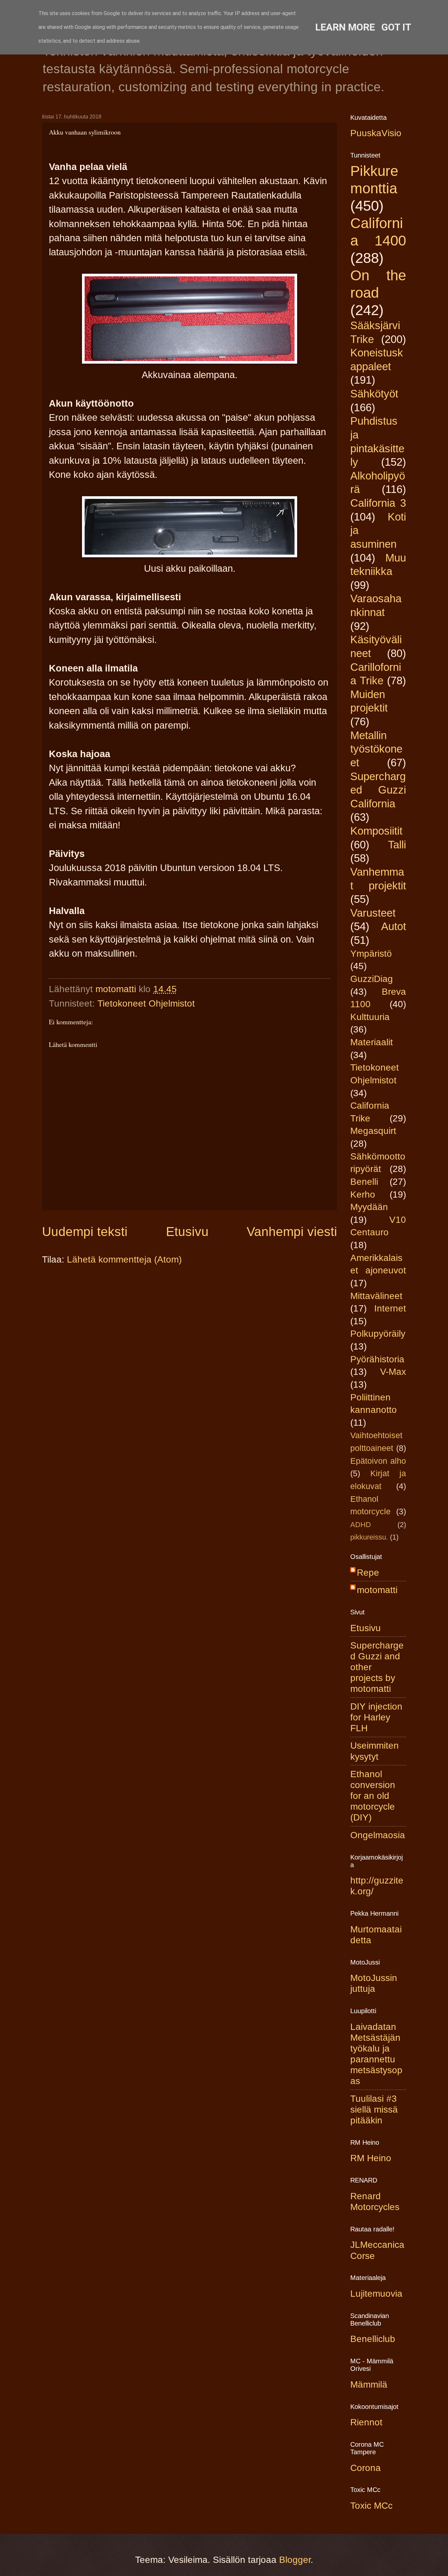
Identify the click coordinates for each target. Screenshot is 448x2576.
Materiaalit (372, 1042)
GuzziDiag (372, 979)
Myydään (369, 1207)
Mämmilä (369, 2384)
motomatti (377, 1590)
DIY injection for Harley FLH (376, 1717)
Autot (394, 926)
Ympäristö (371, 954)
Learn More (345, 27)
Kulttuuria (370, 1017)
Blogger (295, 2560)
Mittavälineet (376, 1296)
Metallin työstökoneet (376, 749)
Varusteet (373, 913)
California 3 (378, 503)
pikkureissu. (369, 1537)
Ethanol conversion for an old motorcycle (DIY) (373, 1796)
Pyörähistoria (377, 1359)
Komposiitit (376, 831)
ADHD (361, 1525)
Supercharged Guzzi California (378, 790)
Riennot (366, 2422)
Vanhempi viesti (292, 1232)
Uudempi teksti (85, 1232)
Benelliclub (373, 2339)
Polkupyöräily (378, 1334)
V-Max (393, 1372)
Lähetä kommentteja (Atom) (124, 1259)
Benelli (364, 1182)
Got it (396, 27)
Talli (397, 845)
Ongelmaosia (378, 1835)
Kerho (363, 1194)
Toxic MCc (371, 2506)
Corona (366, 2468)
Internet (390, 1308)
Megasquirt (373, 1131)
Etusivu (187, 1232)
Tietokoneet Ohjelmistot (146, 1003)
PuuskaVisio (376, 133)
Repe (368, 1573)
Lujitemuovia (376, 2294)
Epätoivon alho (378, 1461)
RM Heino (371, 2158)
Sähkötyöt (374, 394)
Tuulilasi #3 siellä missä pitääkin (374, 2109)
